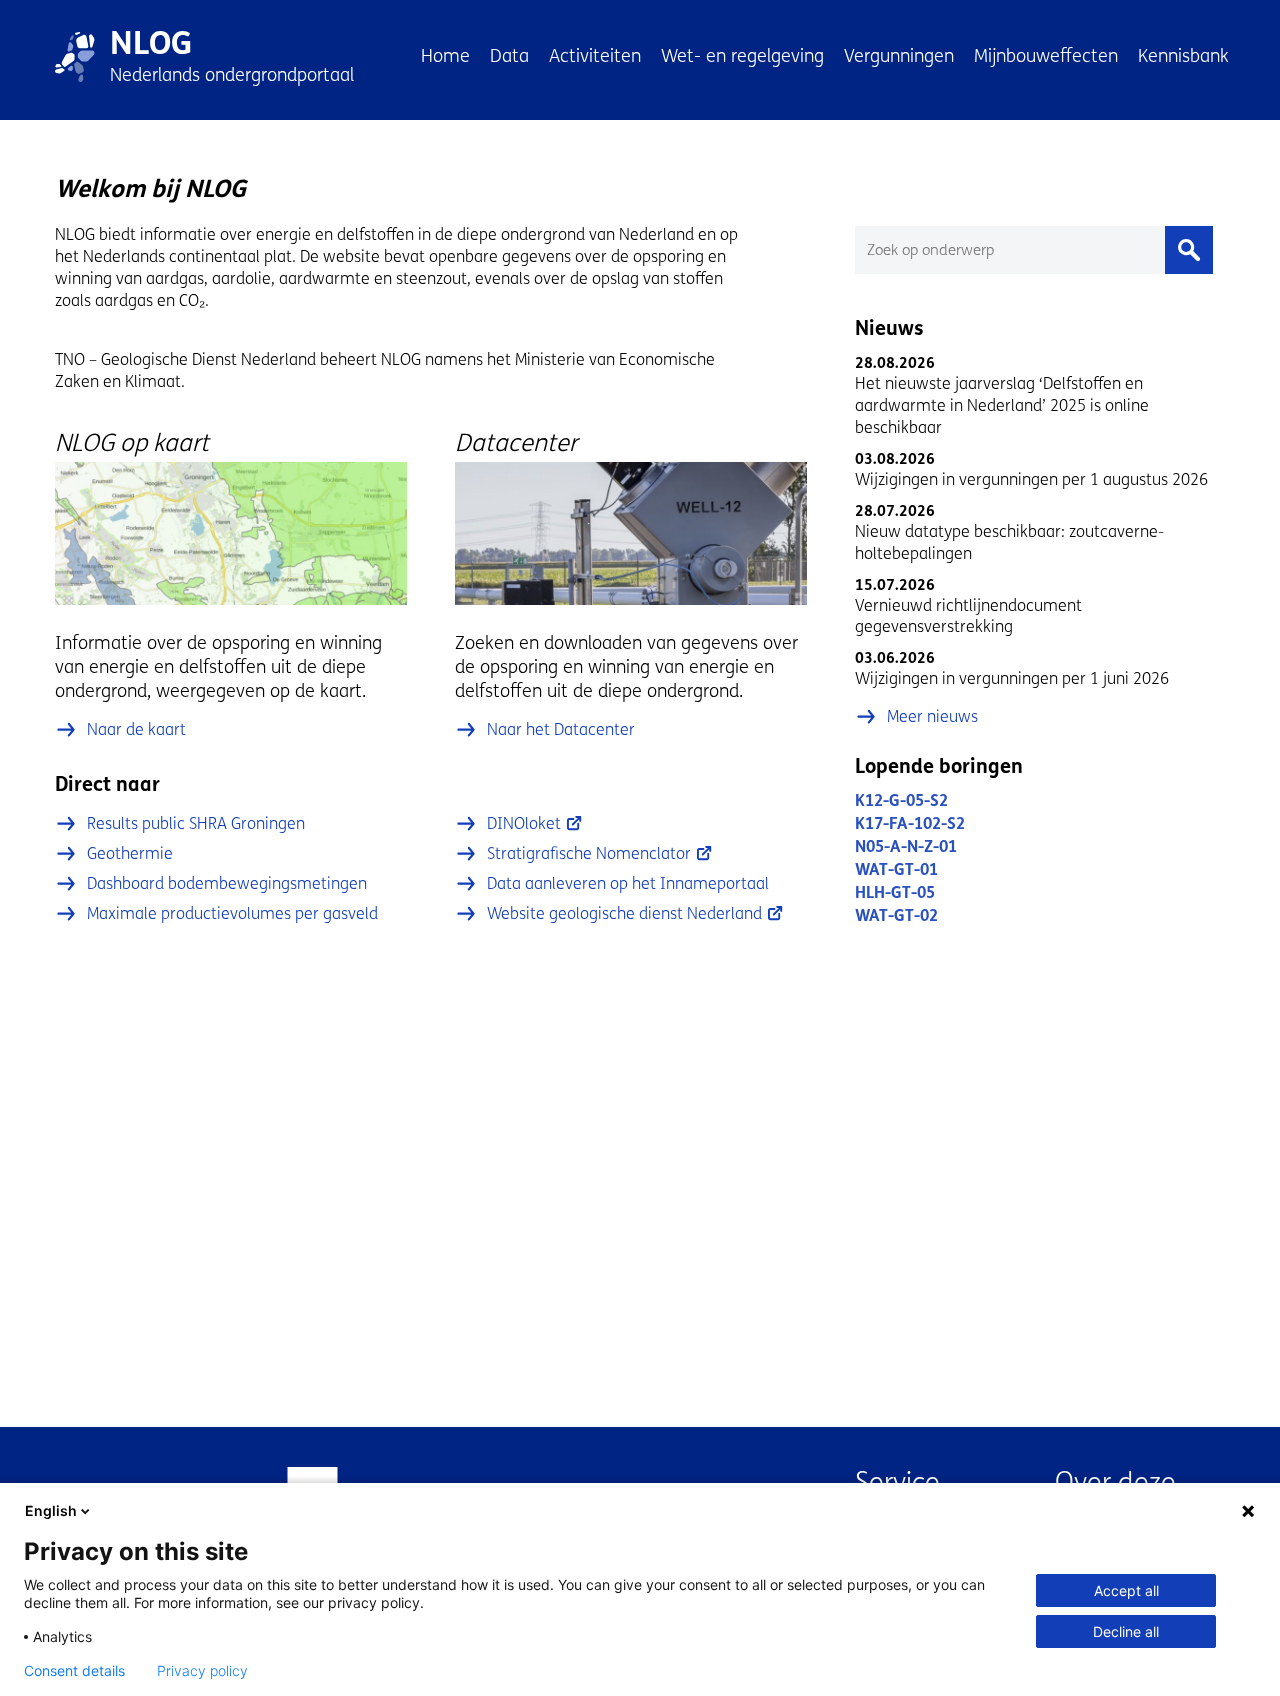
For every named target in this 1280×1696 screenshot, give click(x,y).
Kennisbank (1183, 56)
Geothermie (130, 853)
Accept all (1126, 1590)
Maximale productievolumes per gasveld (232, 913)
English (51, 1510)
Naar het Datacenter (561, 729)
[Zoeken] (1189, 250)
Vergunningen (899, 56)
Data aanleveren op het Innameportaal (628, 883)
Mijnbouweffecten (1046, 56)
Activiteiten (595, 56)
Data (509, 56)
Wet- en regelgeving (742, 56)
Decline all (1126, 1631)
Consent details (74, 1671)
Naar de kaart (136, 729)
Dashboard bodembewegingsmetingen (227, 883)
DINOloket (524, 823)
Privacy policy (202, 1671)
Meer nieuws (932, 716)
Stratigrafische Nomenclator (589, 853)
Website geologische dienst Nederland (624, 913)
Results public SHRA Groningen (196, 823)
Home (445, 56)
